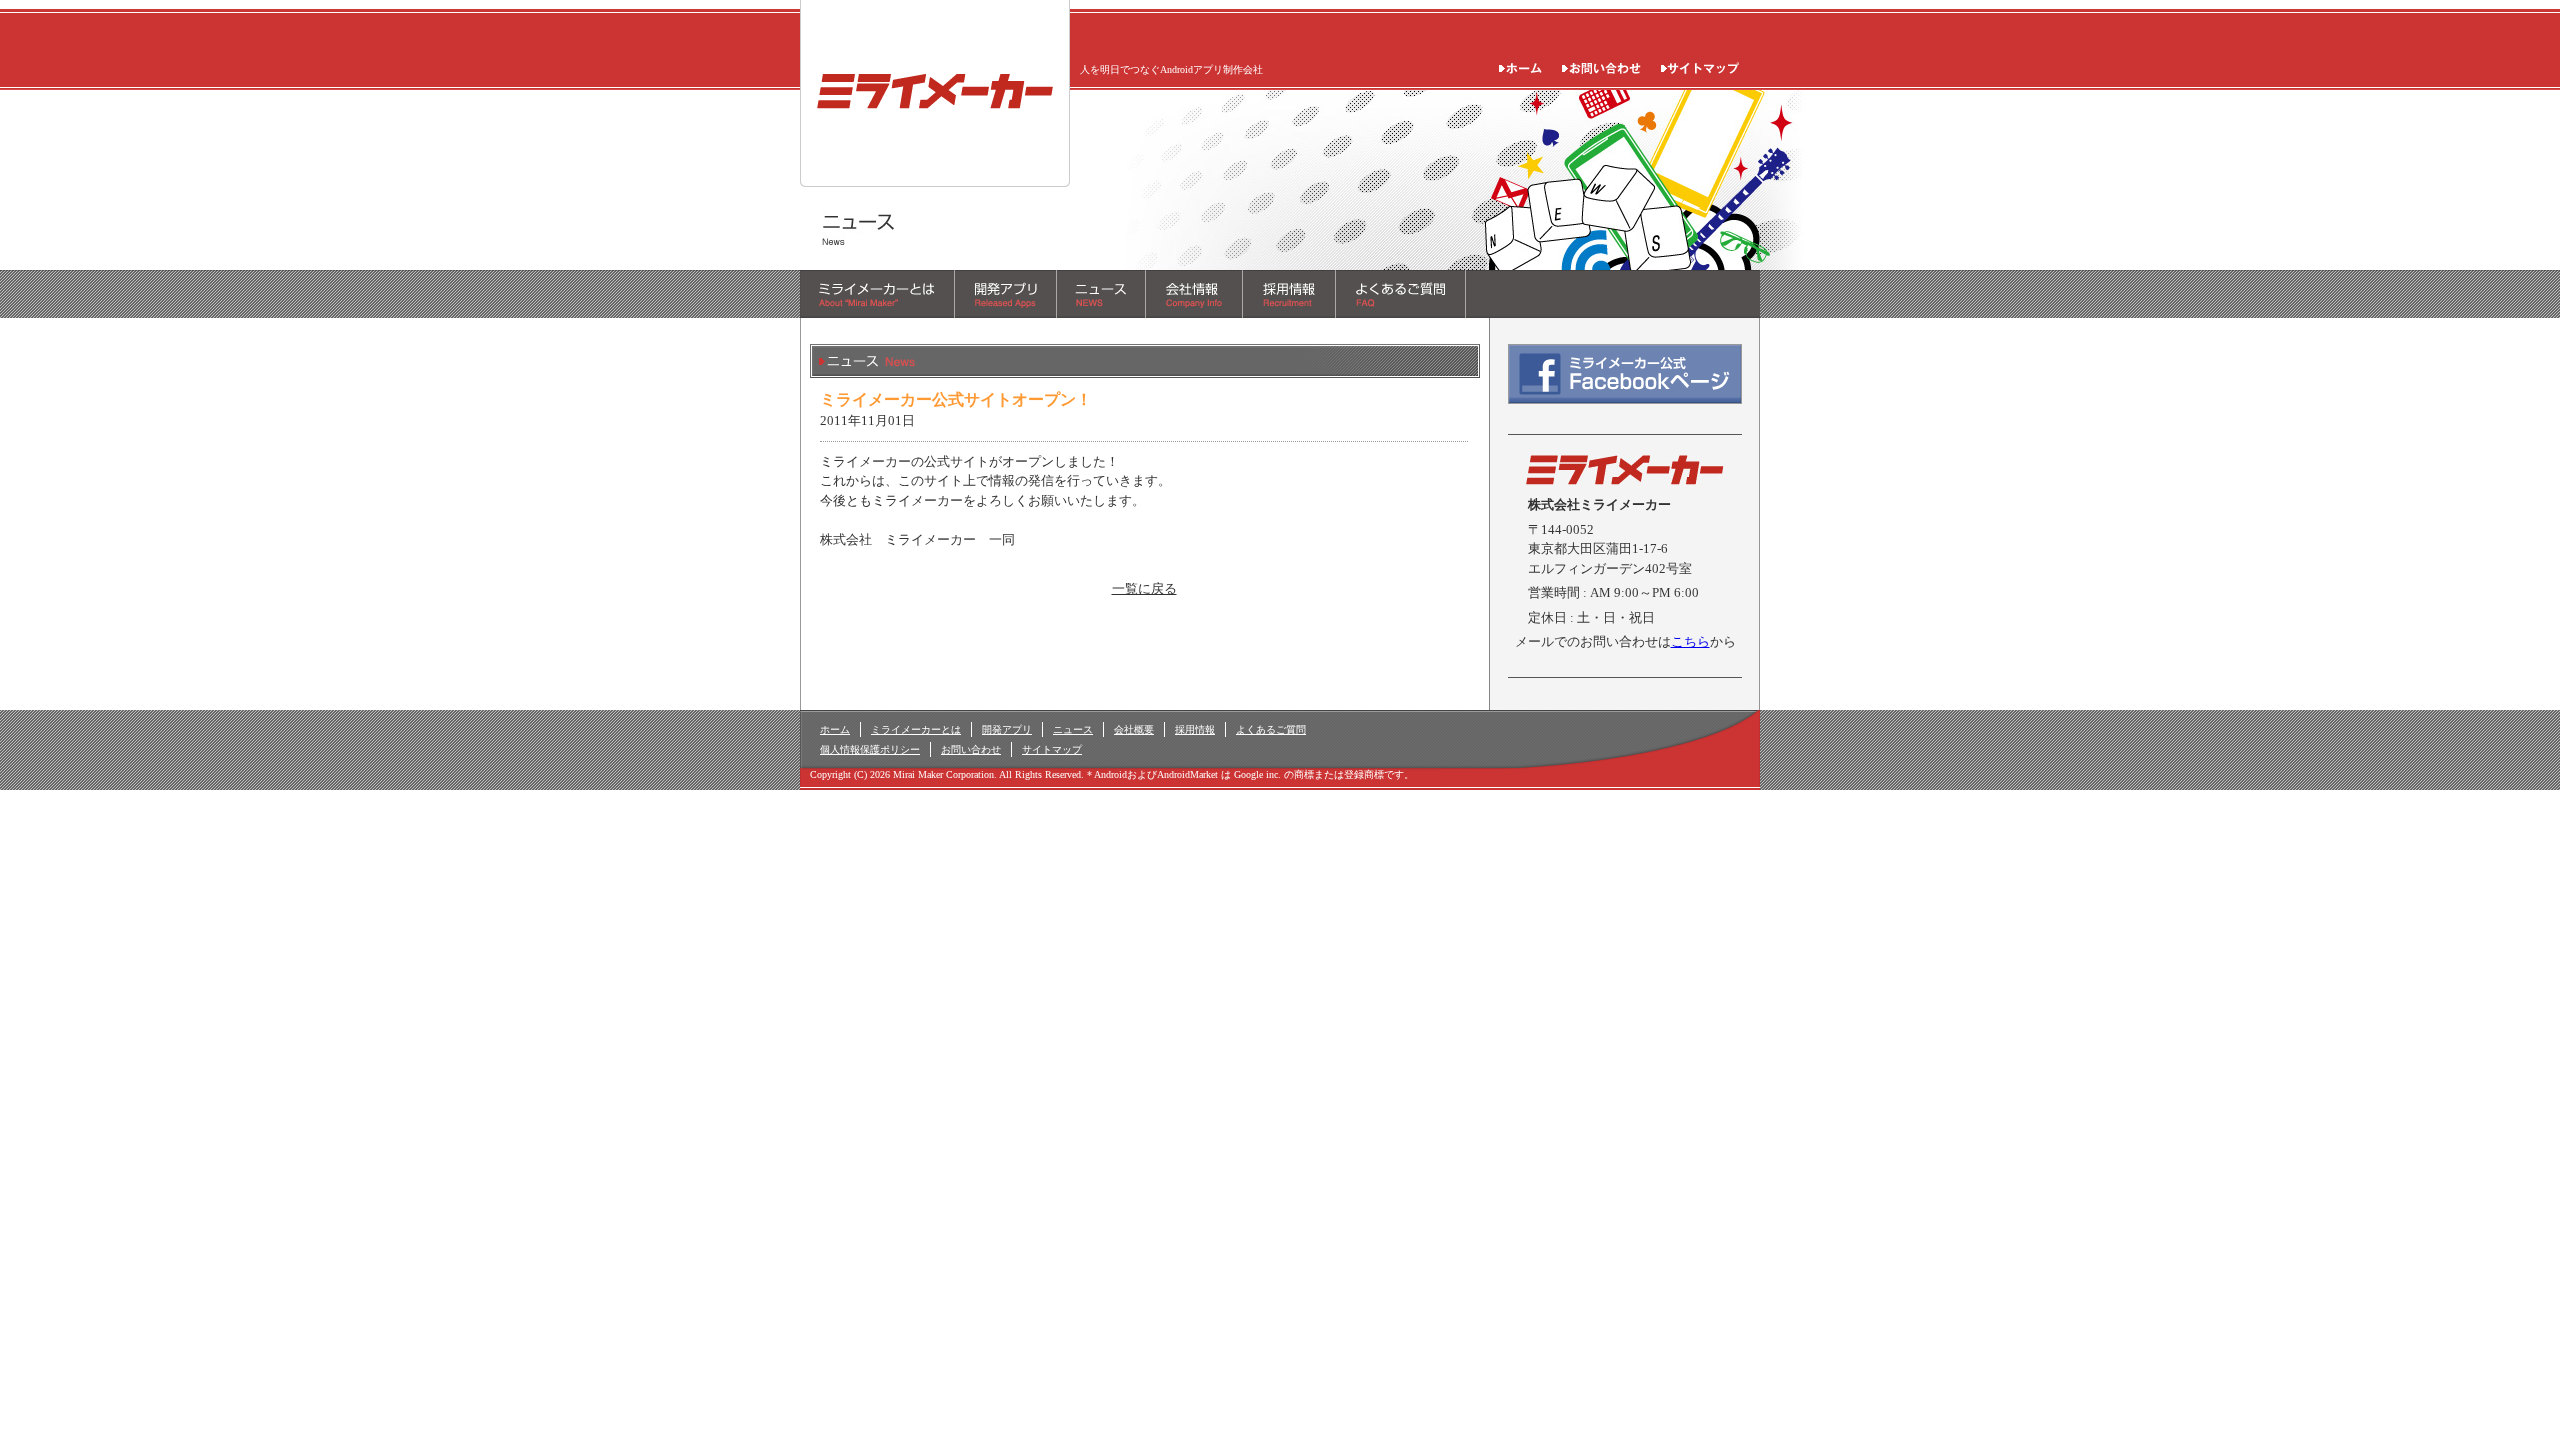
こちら (1690, 641)
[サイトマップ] (1700, 63)
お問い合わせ (971, 749)
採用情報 (1195, 729)
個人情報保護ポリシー (870, 749)
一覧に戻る (1144, 588)
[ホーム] (1520, 63)
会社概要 (1134, 729)
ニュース (1073, 729)
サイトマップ (1052, 749)
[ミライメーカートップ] (935, 177)
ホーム (835, 729)
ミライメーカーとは (916, 729)
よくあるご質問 (1271, 729)
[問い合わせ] (1601, 63)
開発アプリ (1007, 729)
